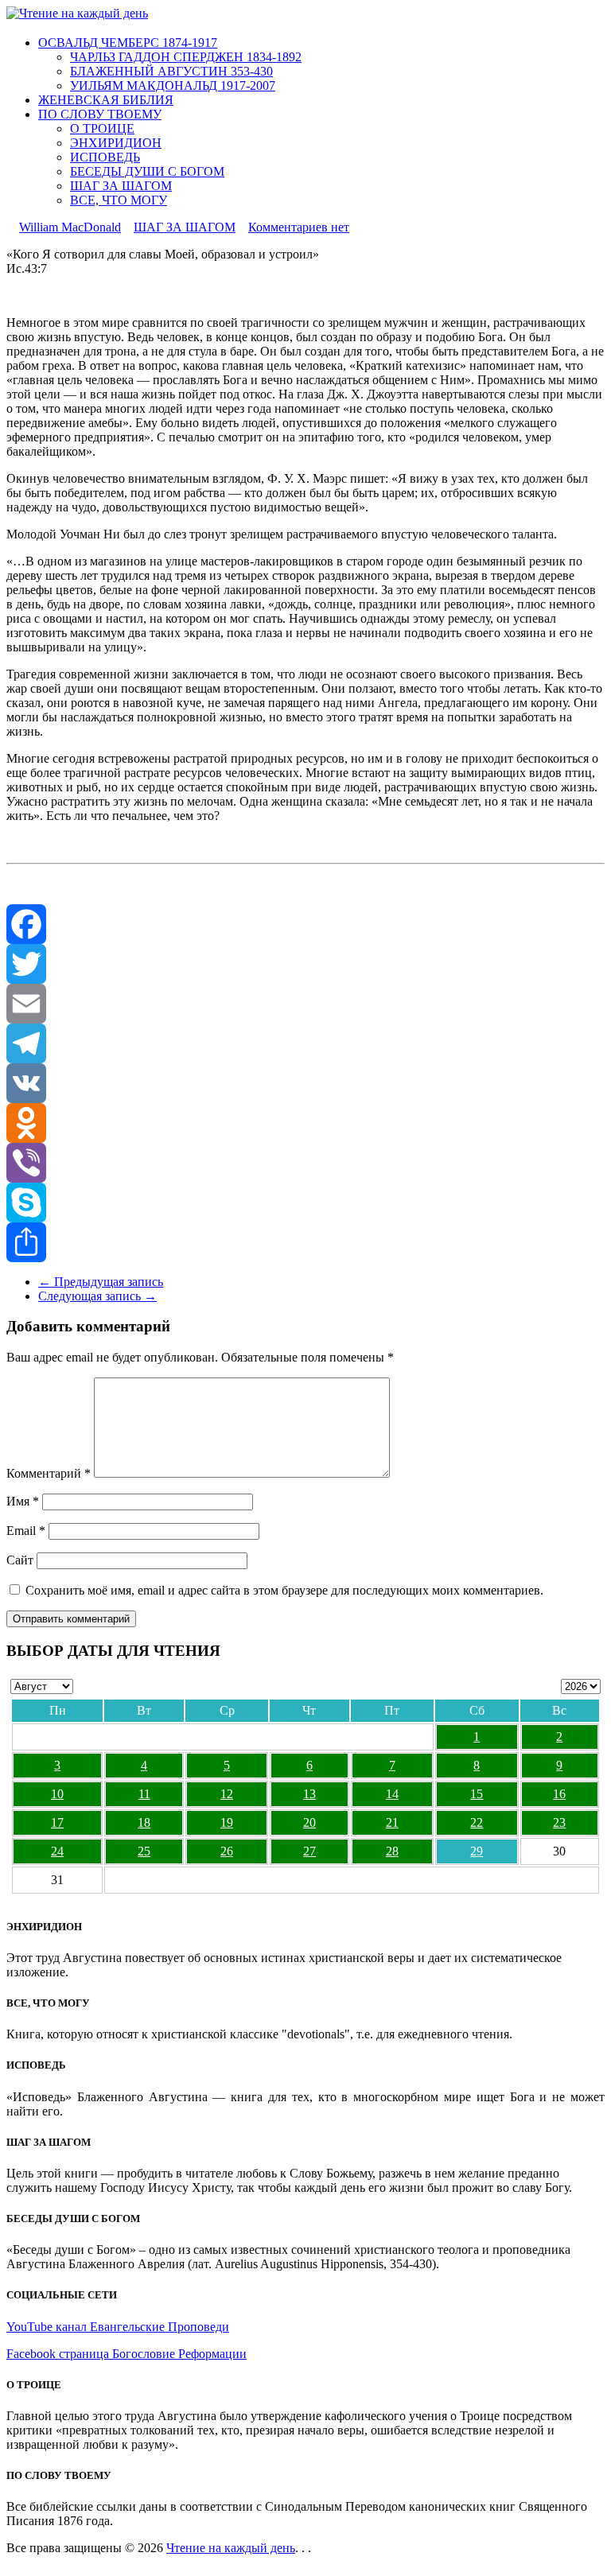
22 (477, 1822)
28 (392, 1851)
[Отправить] (305, 1242)
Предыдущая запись (101, 1282)
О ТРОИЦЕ (102, 128)
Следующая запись (97, 1296)
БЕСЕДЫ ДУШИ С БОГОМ (147, 171)
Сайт (20, 1560)
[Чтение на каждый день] (77, 13)
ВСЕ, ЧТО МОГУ (119, 200)
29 (477, 1851)
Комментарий (49, 1473)
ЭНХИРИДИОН (116, 143)
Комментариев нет (299, 227)
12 (227, 1794)
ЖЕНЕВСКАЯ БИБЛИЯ (106, 100)
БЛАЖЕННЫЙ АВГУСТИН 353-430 (171, 71)
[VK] (305, 1083)
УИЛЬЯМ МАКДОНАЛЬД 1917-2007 (173, 85)
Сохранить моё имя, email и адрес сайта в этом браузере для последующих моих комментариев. (284, 1590)
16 (559, 1794)
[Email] (305, 1004)
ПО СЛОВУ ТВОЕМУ (100, 114)
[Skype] (305, 1203)
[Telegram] (305, 1043)
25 (144, 1851)
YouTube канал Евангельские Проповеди (118, 2327)
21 (392, 1822)
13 (309, 1794)
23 (559, 1822)
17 (57, 1822)
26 (227, 1851)
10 (57, 1794)
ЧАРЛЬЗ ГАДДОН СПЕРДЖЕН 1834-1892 (186, 57)
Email (26, 1531)
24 (57, 1851)
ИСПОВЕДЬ (105, 157)
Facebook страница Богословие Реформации (126, 2354)
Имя (23, 1501)
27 (309, 1851)
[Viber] (305, 1163)
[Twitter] (305, 964)
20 (309, 1822)
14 (392, 1794)
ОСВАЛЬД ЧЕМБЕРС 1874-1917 (128, 43)
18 (144, 1822)
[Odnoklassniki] (305, 1123)
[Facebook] (305, 924)
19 (227, 1822)
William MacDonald (70, 227)
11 (144, 1794)
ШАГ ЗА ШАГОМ (121, 186)
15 (477, 1794)
